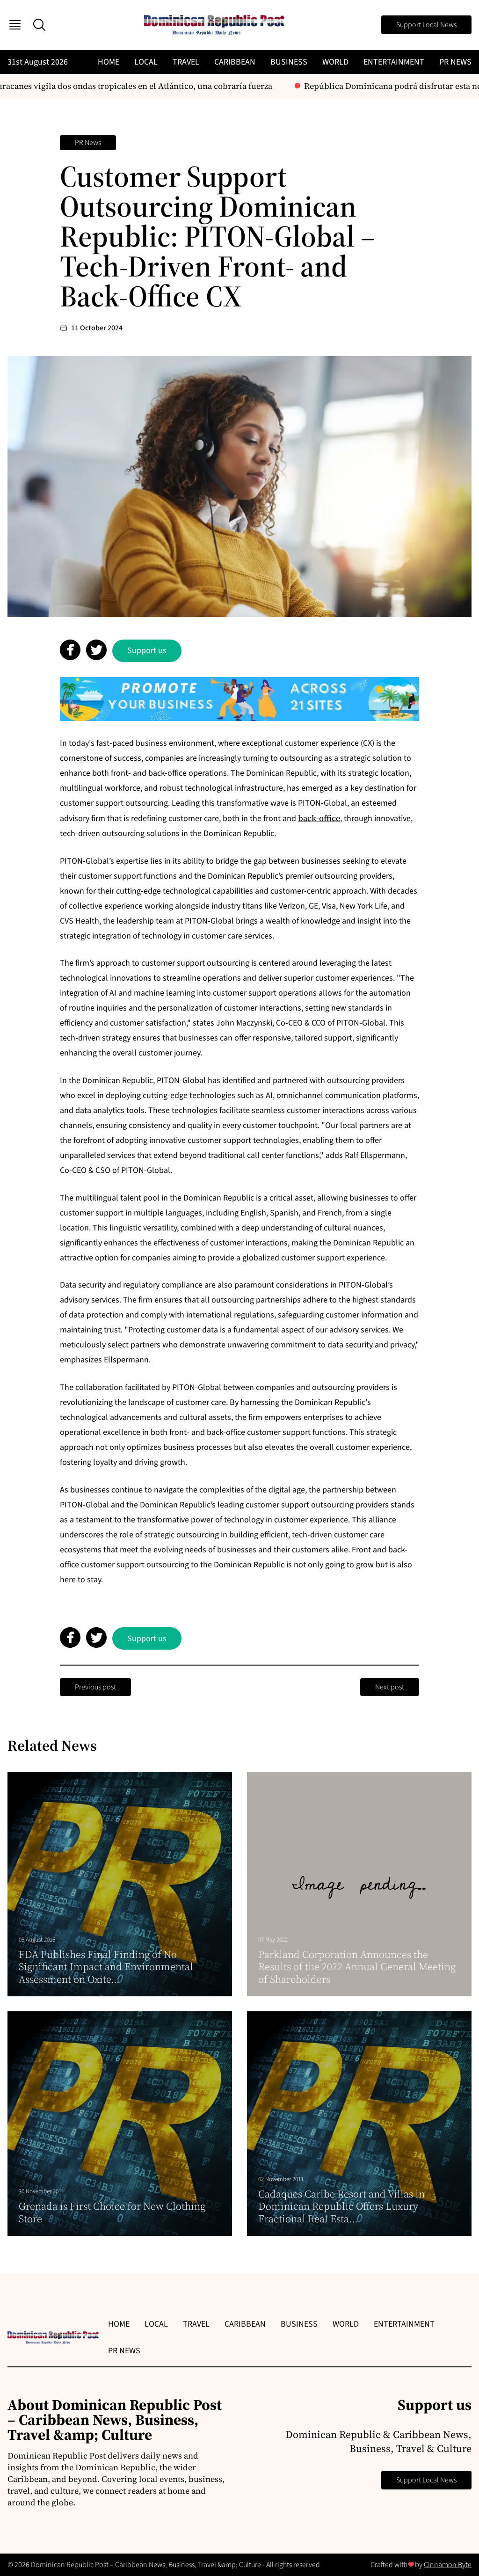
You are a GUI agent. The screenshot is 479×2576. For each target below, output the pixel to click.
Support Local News (426, 25)
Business (289, 62)
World (335, 62)
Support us (147, 651)
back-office (319, 818)
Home (109, 62)
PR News (455, 62)
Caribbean (235, 62)
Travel (186, 62)
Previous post (95, 1687)
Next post (390, 1687)
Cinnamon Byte (448, 2565)
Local (146, 62)
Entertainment (394, 62)
